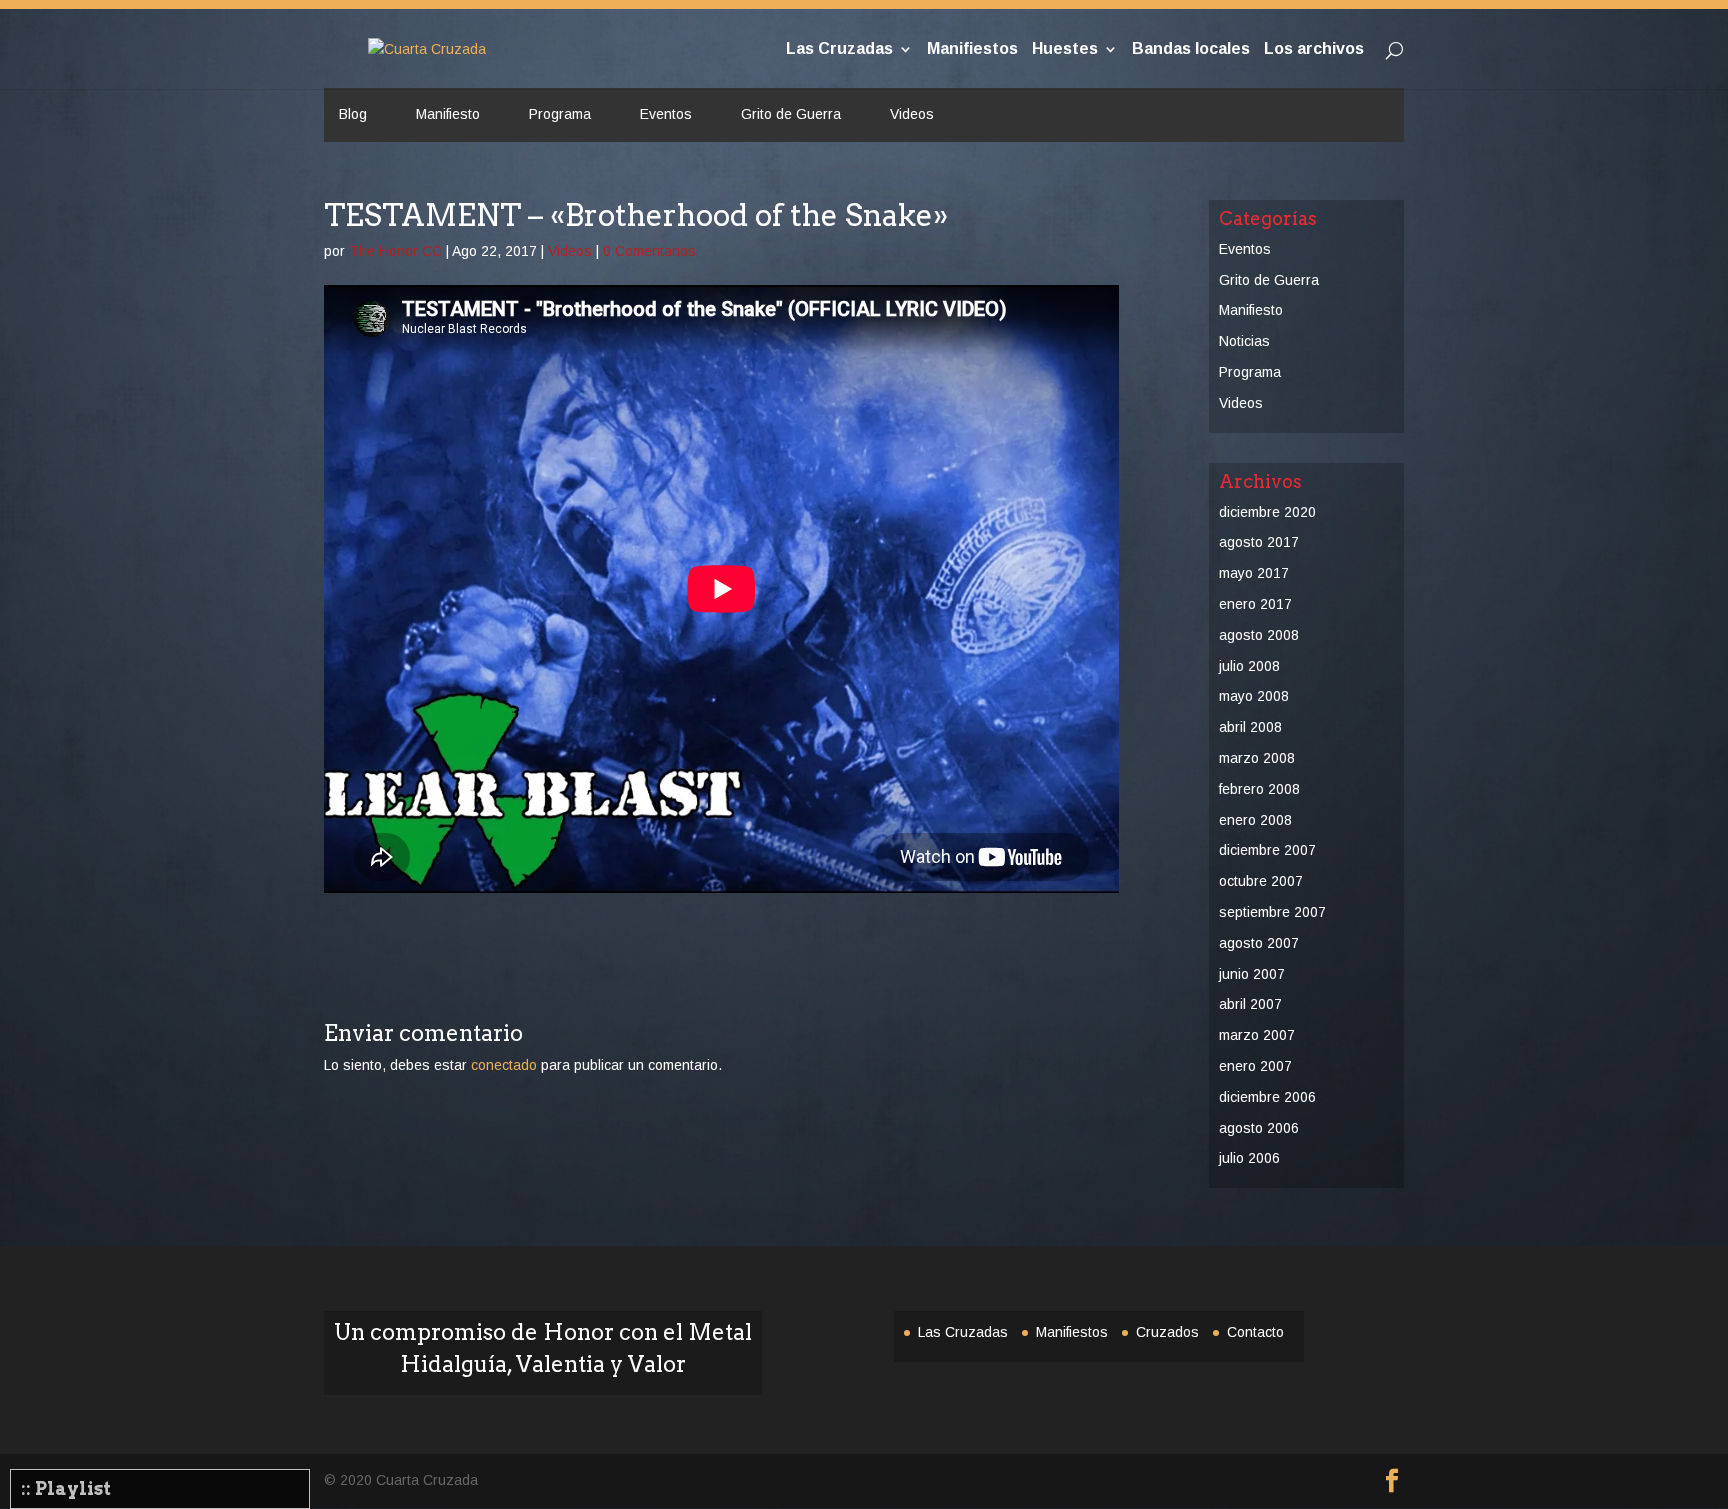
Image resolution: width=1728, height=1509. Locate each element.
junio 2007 (1252, 974)
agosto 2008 (1259, 635)
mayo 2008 (1254, 696)
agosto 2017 (1259, 542)
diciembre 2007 (1267, 850)
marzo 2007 (1257, 1035)
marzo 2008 (1257, 758)
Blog (353, 114)
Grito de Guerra (791, 114)
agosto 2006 (1259, 1128)
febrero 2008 (1259, 789)
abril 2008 (1250, 727)
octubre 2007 (1261, 881)
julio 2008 (1249, 666)
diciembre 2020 (1267, 512)
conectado (504, 1065)
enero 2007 (1255, 1066)
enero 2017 (1255, 604)
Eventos (666, 114)
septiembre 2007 (1272, 912)
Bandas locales (1191, 49)
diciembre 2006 (1267, 1097)
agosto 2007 (1259, 943)
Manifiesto (448, 114)
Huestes (1065, 49)
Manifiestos (972, 49)
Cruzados (1167, 1332)
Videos (912, 114)
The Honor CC (395, 251)
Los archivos (1314, 49)
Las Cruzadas (839, 49)
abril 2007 (1250, 1004)
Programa (560, 114)
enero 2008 (1255, 820)
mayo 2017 (1254, 573)
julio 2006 (1249, 1158)
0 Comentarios (649, 251)
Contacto (1255, 1332)
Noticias (1244, 341)
